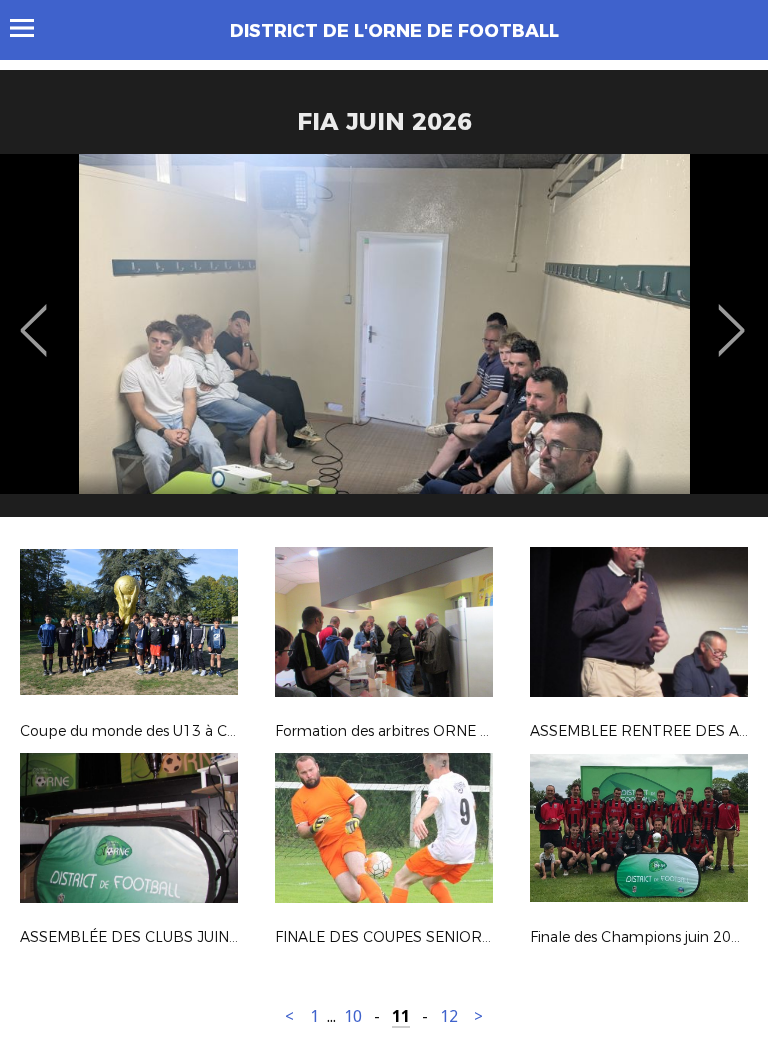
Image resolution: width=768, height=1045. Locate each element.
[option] (384, 343)
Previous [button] (33, 316)
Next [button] (731, 316)
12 (449, 1016)
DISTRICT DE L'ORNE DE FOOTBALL (394, 31)
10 (353, 1016)
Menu (31, 28)
